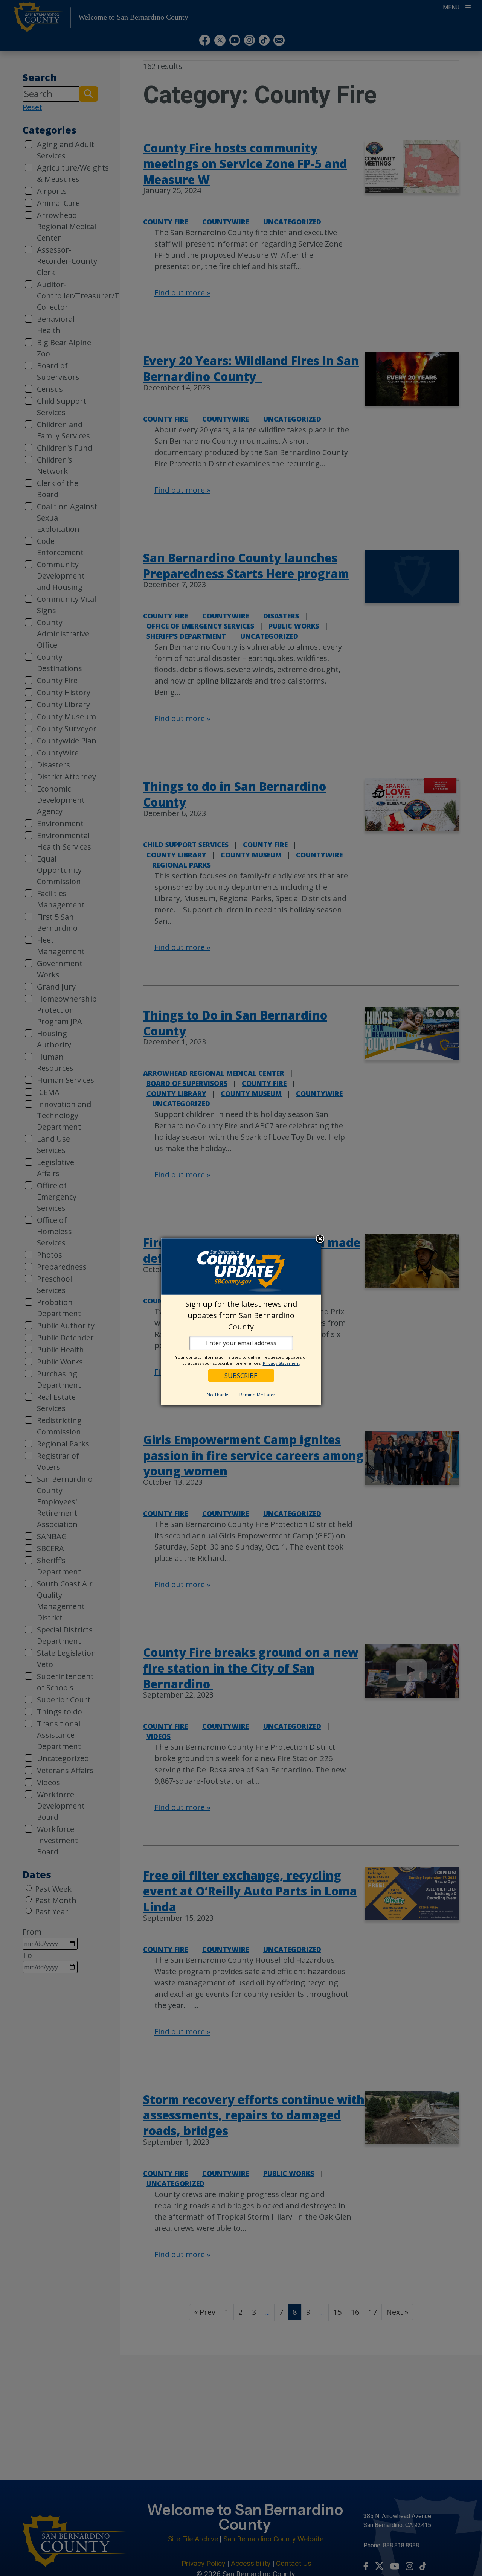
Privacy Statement (281, 1363)
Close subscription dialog (320, 1239)
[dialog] (241, 1322)
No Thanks (218, 1395)
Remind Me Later (257, 1395)
